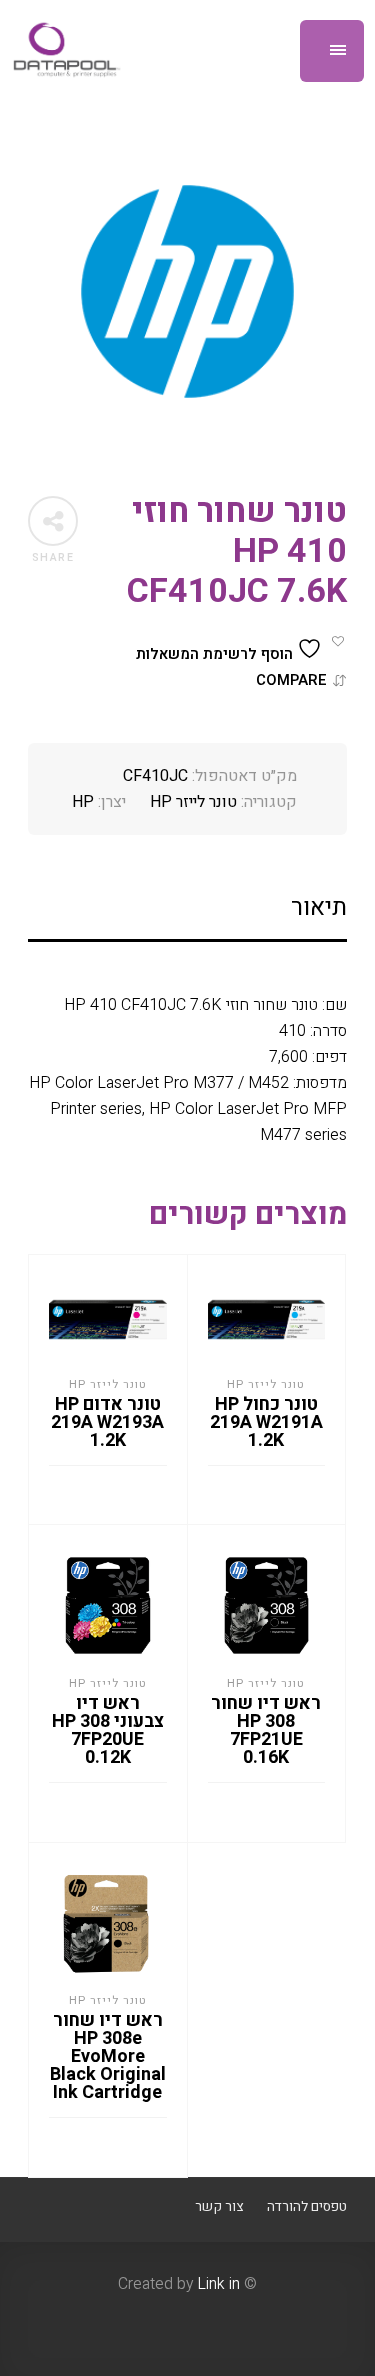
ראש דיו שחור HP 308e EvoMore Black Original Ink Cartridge (108, 2056)
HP (83, 802)
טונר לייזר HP (193, 802)
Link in (218, 2284)
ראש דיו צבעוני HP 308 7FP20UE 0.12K (108, 1730)
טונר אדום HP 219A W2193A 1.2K (107, 1422)
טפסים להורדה (307, 2207)
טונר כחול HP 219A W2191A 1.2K (266, 1422)
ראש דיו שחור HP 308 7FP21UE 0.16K (266, 1730)
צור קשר (219, 2207)
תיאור (319, 907)
